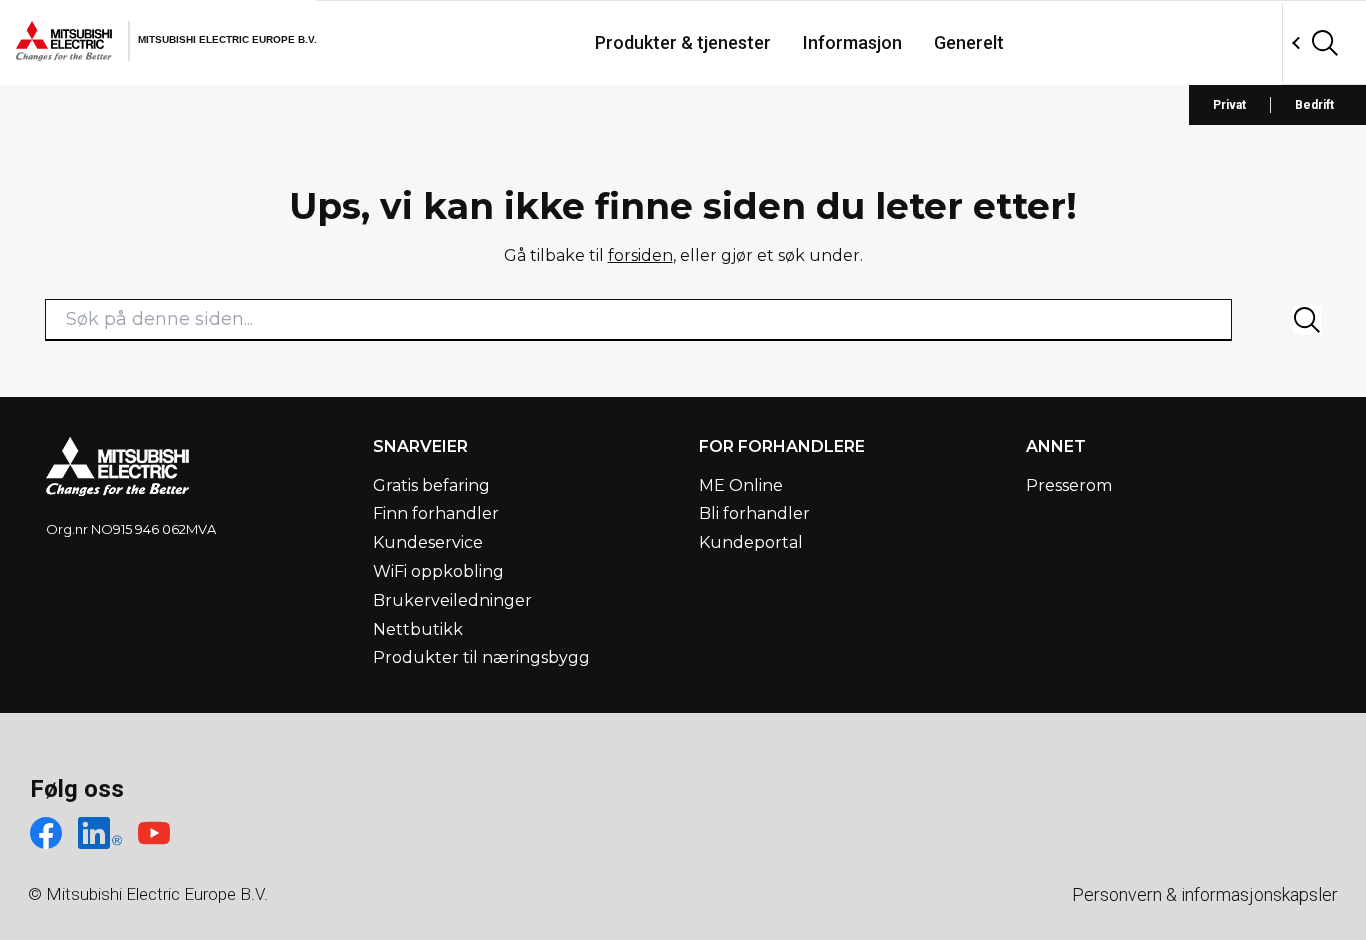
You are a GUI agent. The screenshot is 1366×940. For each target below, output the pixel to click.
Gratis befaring (431, 485)
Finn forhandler (436, 513)
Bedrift (1314, 105)
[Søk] (1307, 320)
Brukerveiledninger (452, 600)
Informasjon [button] (852, 42)
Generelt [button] (969, 42)
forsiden (640, 255)
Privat (1229, 105)
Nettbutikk (418, 629)
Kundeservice (428, 542)
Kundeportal (751, 542)
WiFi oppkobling (438, 571)
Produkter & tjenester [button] (683, 42)
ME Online (741, 485)
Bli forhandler (754, 513)
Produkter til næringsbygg (481, 657)
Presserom (1069, 485)
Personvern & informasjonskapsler (1205, 894)
